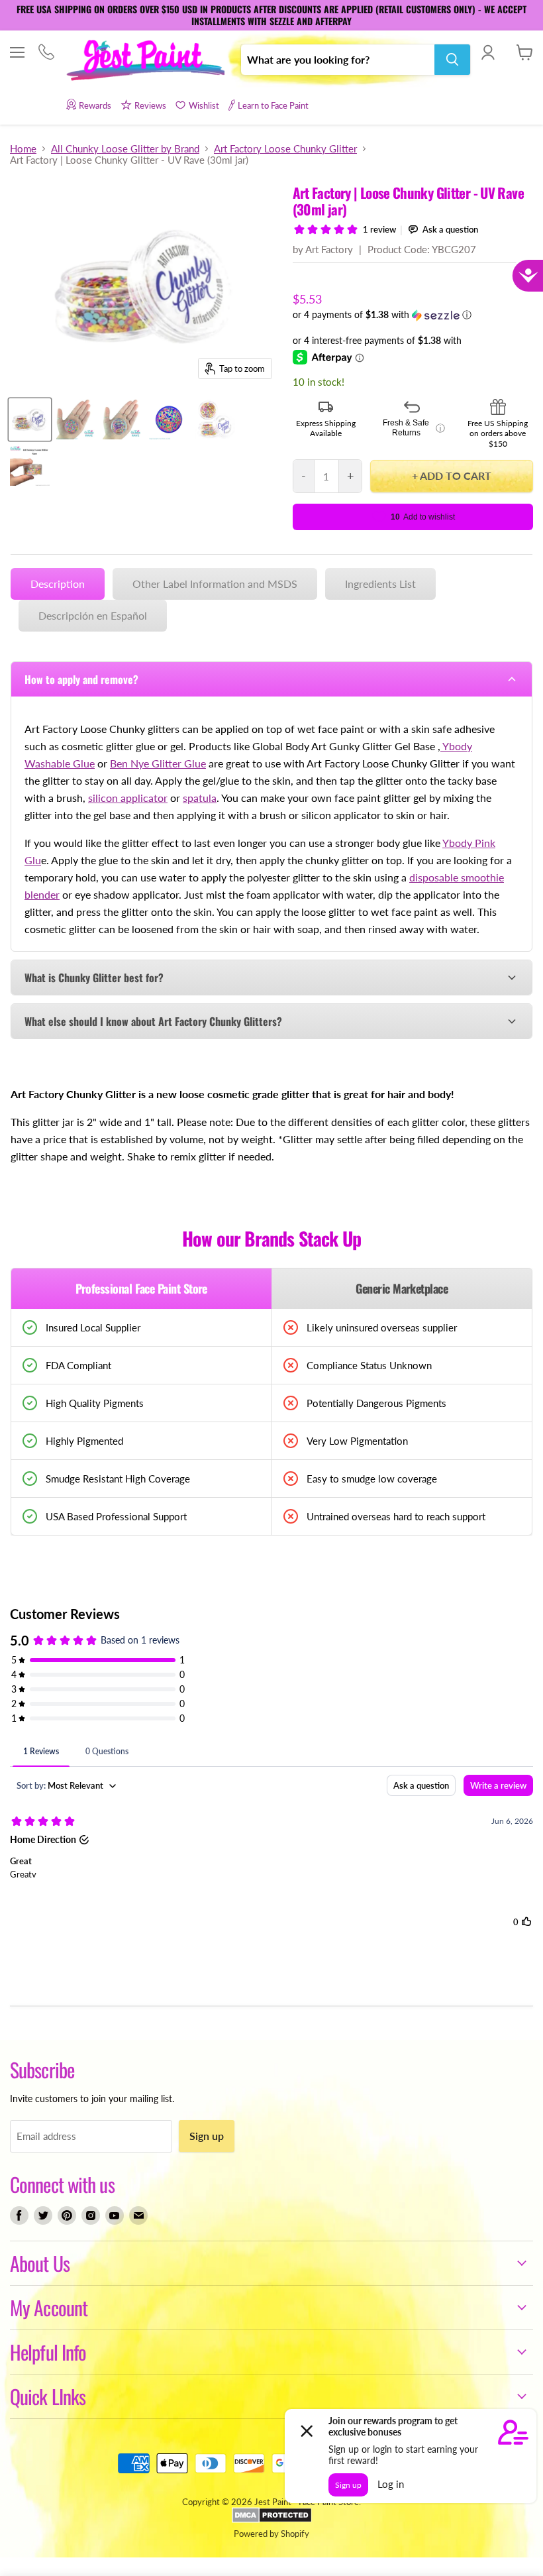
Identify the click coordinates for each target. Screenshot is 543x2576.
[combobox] (338, 60)
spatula (200, 798)
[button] (413, 315)
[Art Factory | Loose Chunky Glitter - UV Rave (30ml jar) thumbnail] (30, 420)
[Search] (452, 60)
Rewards (95, 105)
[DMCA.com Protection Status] (272, 2520)
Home (23, 149)
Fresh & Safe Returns (414, 428)
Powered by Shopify (271, 2534)
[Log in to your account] (488, 52)
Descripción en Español (93, 615)
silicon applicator (128, 798)
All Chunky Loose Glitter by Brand (125, 149)
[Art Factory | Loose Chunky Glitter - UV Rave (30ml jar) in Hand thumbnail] (123, 420)
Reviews (150, 105)
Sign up (207, 2136)
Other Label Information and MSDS (215, 584)
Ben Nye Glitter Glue (158, 763)
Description (58, 584)
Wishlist (204, 105)
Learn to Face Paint (273, 105)
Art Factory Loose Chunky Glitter (285, 149)
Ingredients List (380, 584)
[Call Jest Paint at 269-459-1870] (46, 53)
